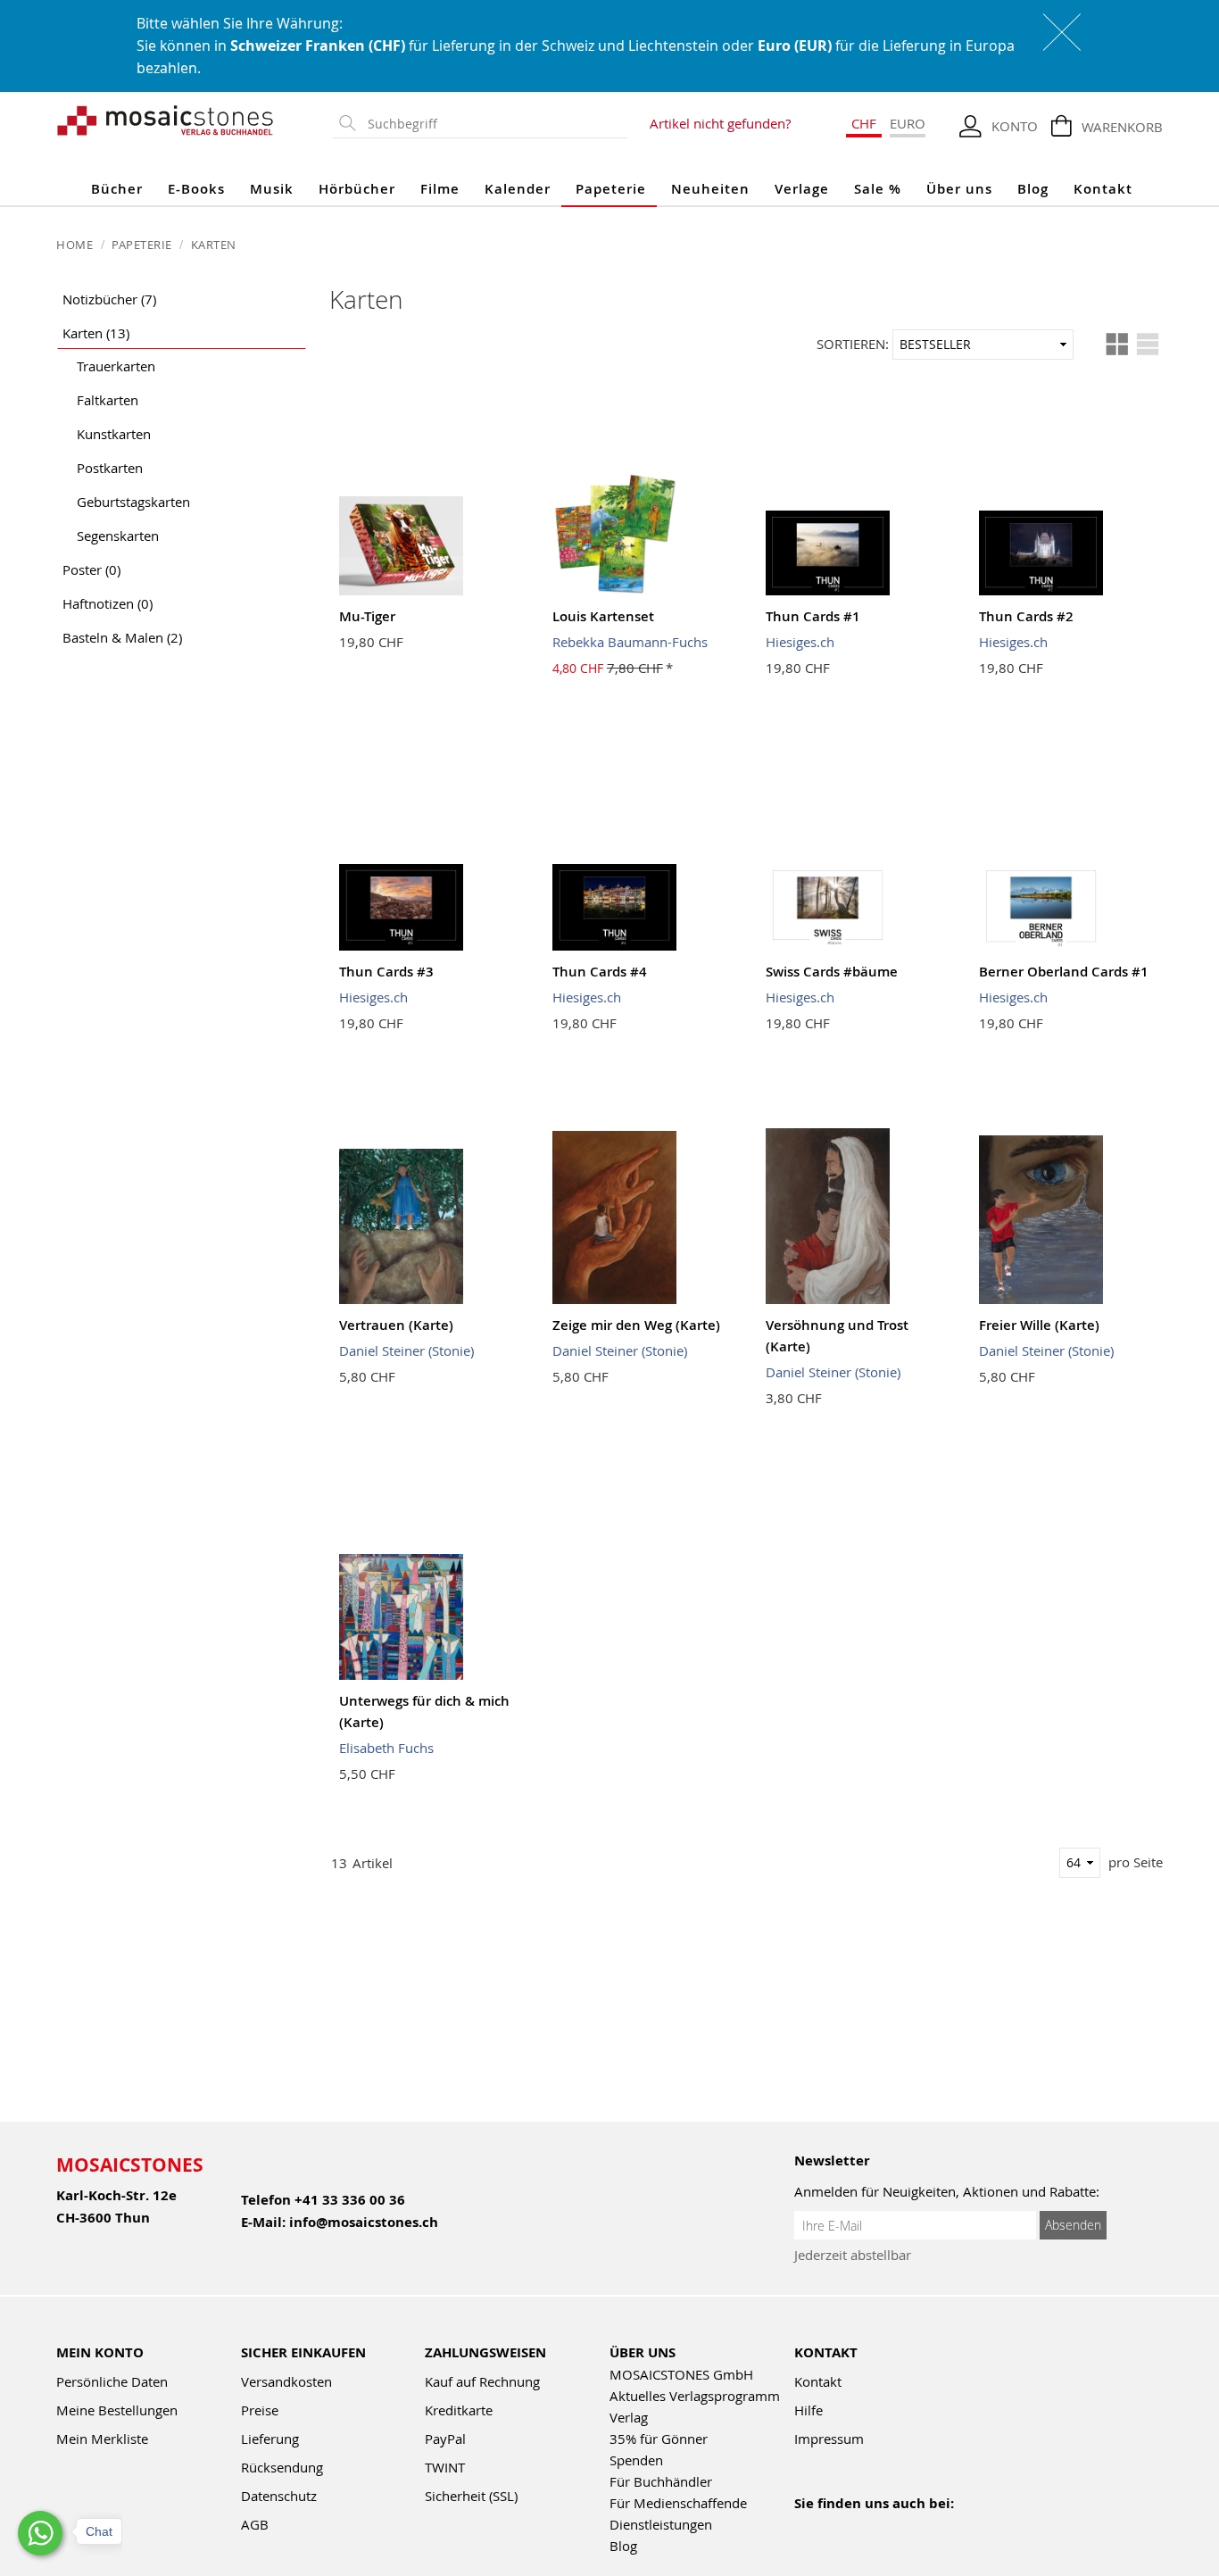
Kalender (518, 189)
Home (76, 245)
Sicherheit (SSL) (471, 2496)
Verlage (802, 189)
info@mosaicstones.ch (364, 2222)
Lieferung (270, 2439)
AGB (255, 2524)
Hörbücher (357, 189)
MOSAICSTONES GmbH (681, 2374)
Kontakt (1103, 189)
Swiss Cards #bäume (832, 972)
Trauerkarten (116, 366)
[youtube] (844, 2527)
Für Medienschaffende (678, 2503)
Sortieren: (853, 344)
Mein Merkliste (102, 2439)
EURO (908, 123)
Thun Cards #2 (1026, 616)
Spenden (636, 2460)
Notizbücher (109, 299)
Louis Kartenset (603, 616)
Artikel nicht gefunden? (720, 123)
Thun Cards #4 (600, 972)
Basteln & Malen (122, 637)
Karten (96, 333)
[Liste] (1148, 345)
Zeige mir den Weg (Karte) (636, 1325)
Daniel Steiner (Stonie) (406, 1350)
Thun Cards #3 (386, 972)
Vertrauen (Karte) (396, 1325)
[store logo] (166, 120)
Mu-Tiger (367, 616)
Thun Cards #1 (813, 616)
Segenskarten (118, 536)
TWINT (445, 2467)
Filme (440, 189)
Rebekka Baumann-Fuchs (630, 642)
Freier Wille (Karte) (1039, 1325)
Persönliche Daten (112, 2381)
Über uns (959, 189)
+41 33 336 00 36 (350, 2200)
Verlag (629, 2417)
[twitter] (920, 2527)
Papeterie (611, 189)
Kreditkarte (459, 2410)
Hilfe (809, 2410)
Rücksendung (282, 2467)
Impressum (829, 2439)
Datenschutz (279, 2496)
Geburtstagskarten (133, 502)
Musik (272, 189)
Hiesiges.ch (800, 642)
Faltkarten (108, 400)
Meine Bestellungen (117, 2410)
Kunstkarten (114, 434)
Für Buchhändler (661, 2481)
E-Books (196, 189)
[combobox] (493, 124)
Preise (260, 2410)
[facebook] (805, 2527)
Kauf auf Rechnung (482, 2381)
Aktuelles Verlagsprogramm (695, 2396)
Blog (1033, 189)
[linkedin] (959, 2527)
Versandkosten (286, 2381)
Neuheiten (710, 189)
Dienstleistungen (661, 2524)
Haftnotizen (108, 603)
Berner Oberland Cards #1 (1064, 972)
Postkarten (110, 468)
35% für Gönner (659, 2439)
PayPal (445, 2439)
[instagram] (882, 2527)
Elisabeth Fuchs (386, 1748)
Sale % (878, 189)
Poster (91, 569)
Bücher (117, 189)
